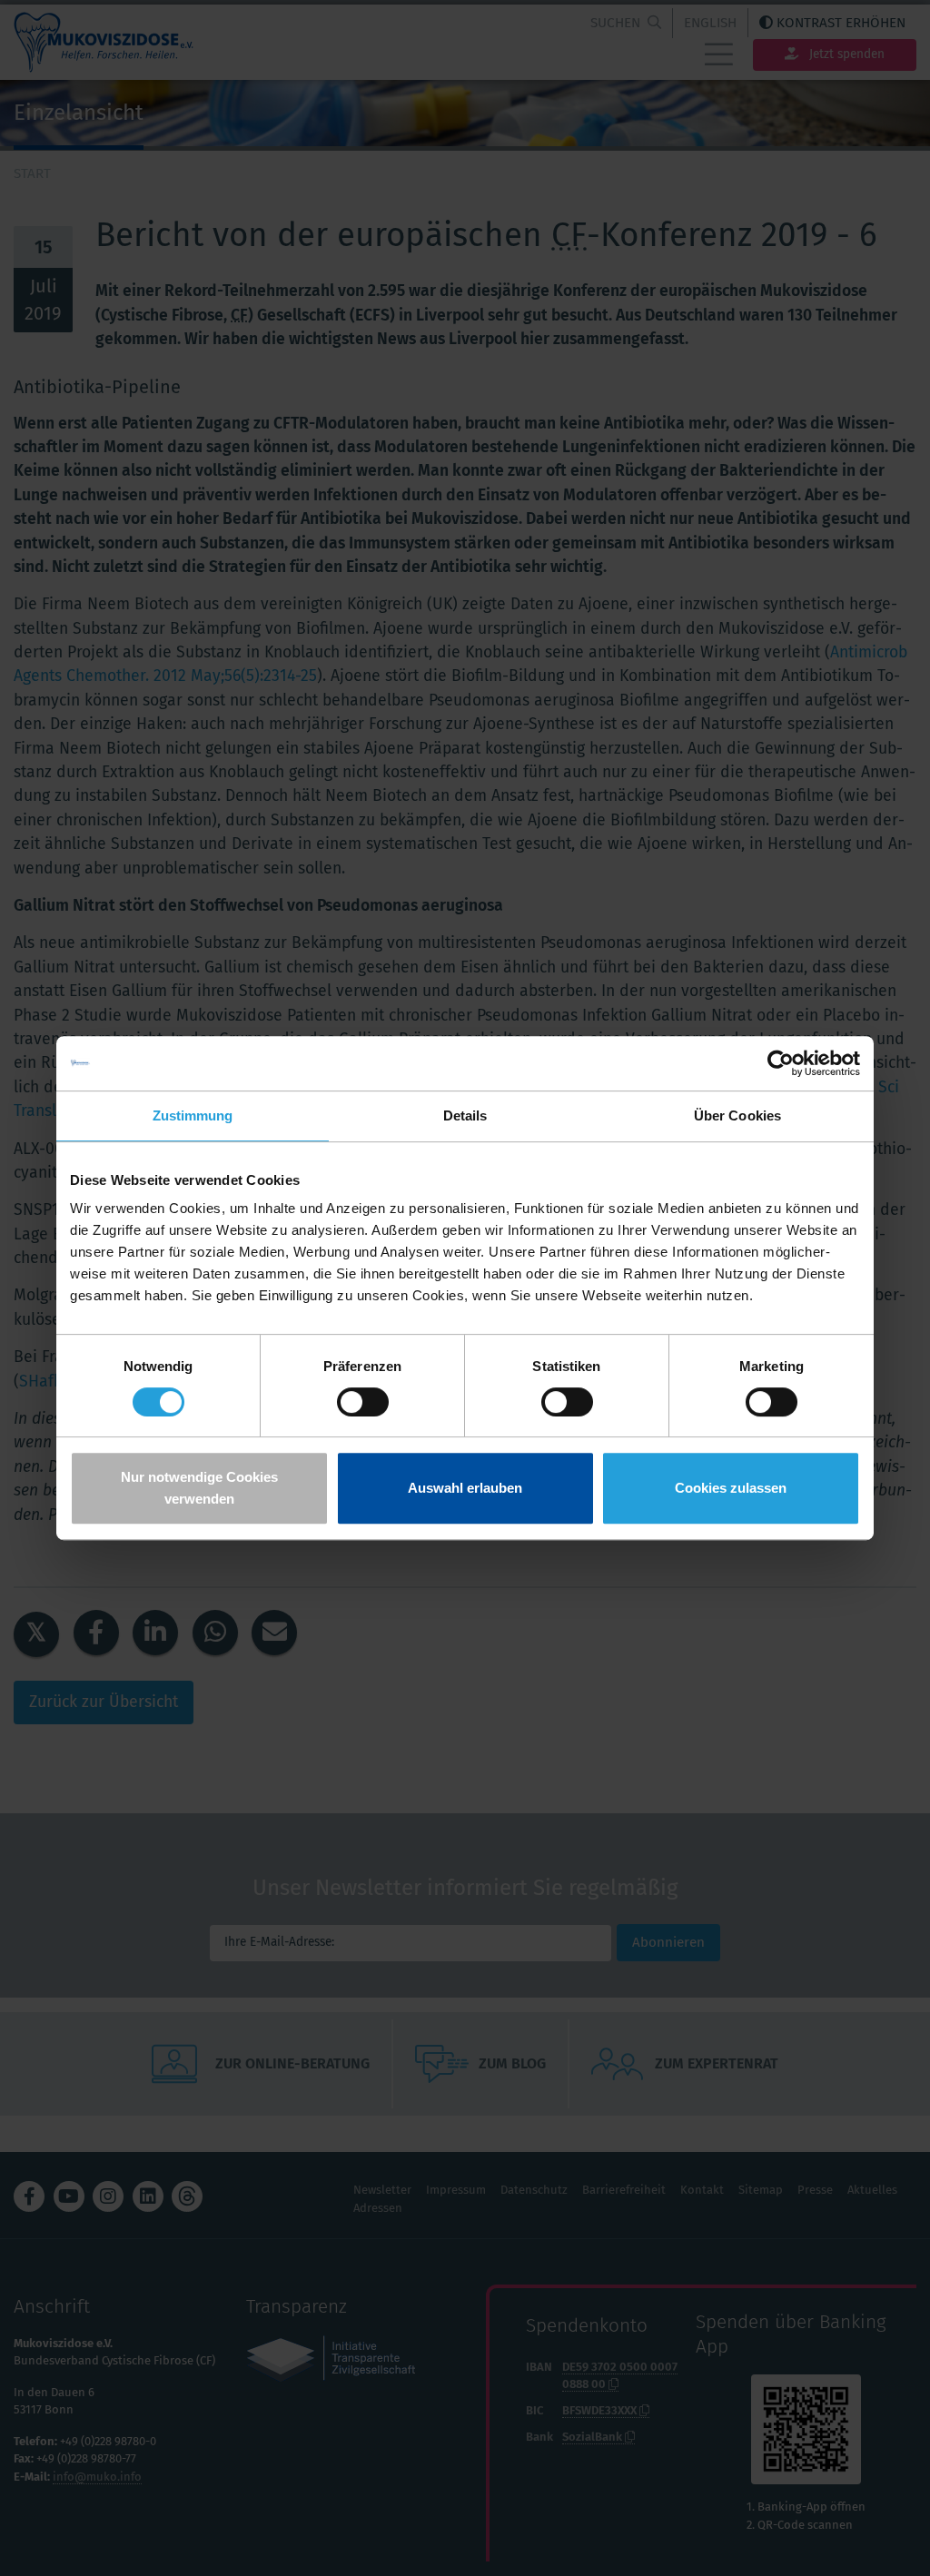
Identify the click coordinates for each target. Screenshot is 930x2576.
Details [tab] (465, 1115)
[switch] (363, 1402)
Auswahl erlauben (465, 1488)
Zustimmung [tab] (193, 1115)
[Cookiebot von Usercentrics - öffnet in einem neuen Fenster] (781, 1063)
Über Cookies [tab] (737, 1115)
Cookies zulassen (731, 1488)
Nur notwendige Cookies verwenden (199, 1488)
